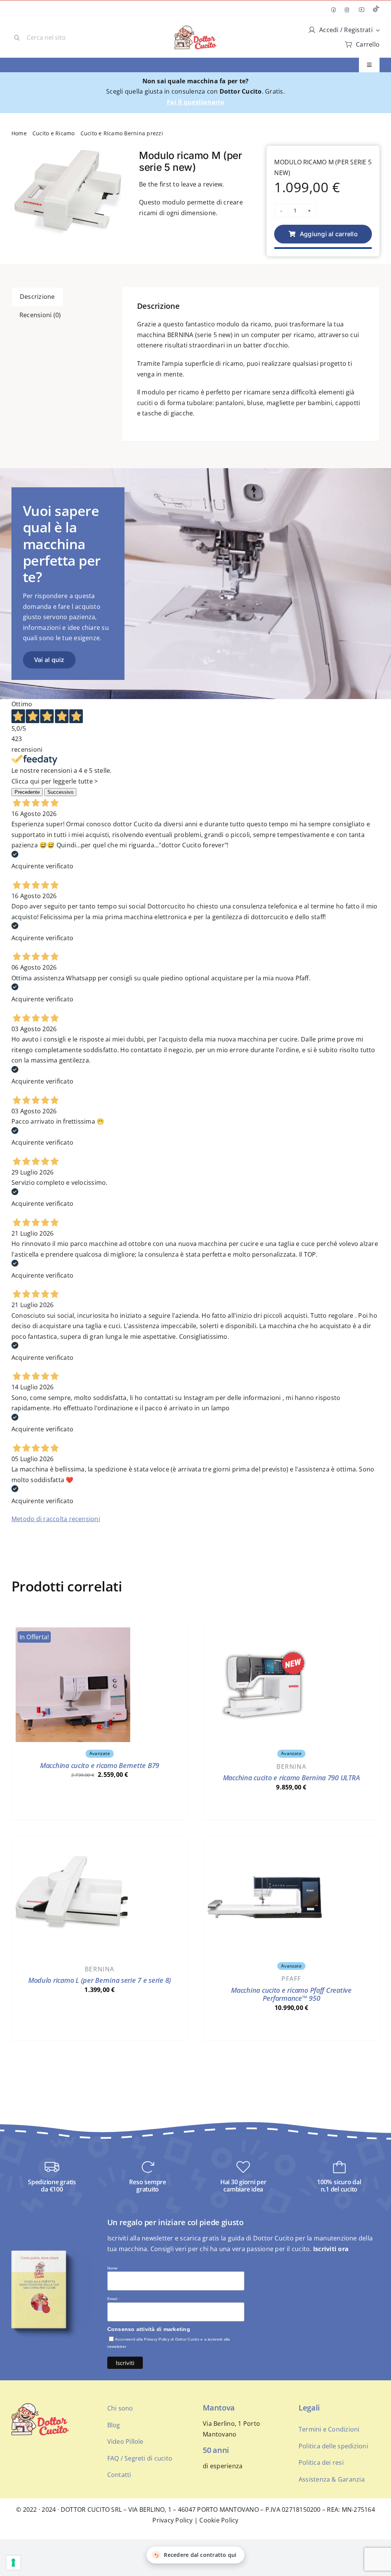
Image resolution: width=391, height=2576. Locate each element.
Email (114, 2299)
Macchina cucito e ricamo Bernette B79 (100, 1765)
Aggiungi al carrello (329, 234)
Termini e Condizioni (329, 2429)
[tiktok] (376, 10)
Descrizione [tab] (37, 297)
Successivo (60, 792)
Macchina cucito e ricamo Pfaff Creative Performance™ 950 (291, 1994)
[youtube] (362, 10)
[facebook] (333, 10)
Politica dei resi (321, 2462)
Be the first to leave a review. (181, 184)
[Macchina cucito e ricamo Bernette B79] (73, 1632)
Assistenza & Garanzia (332, 2479)
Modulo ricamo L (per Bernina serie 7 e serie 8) (100, 1980)
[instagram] (347, 10)
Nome (113, 2268)
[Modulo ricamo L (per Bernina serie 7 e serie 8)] (73, 1845)
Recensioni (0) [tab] (40, 315)
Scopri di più (100, 1807)
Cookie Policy (219, 2520)
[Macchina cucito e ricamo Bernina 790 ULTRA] (265, 1632)
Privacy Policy (172, 2520)
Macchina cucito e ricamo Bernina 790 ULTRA (292, 1778)
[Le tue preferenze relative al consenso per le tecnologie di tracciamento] (13, 2563)
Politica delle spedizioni (333, 2446)
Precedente (27, 792)
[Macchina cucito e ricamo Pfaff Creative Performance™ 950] (265, 1845)
